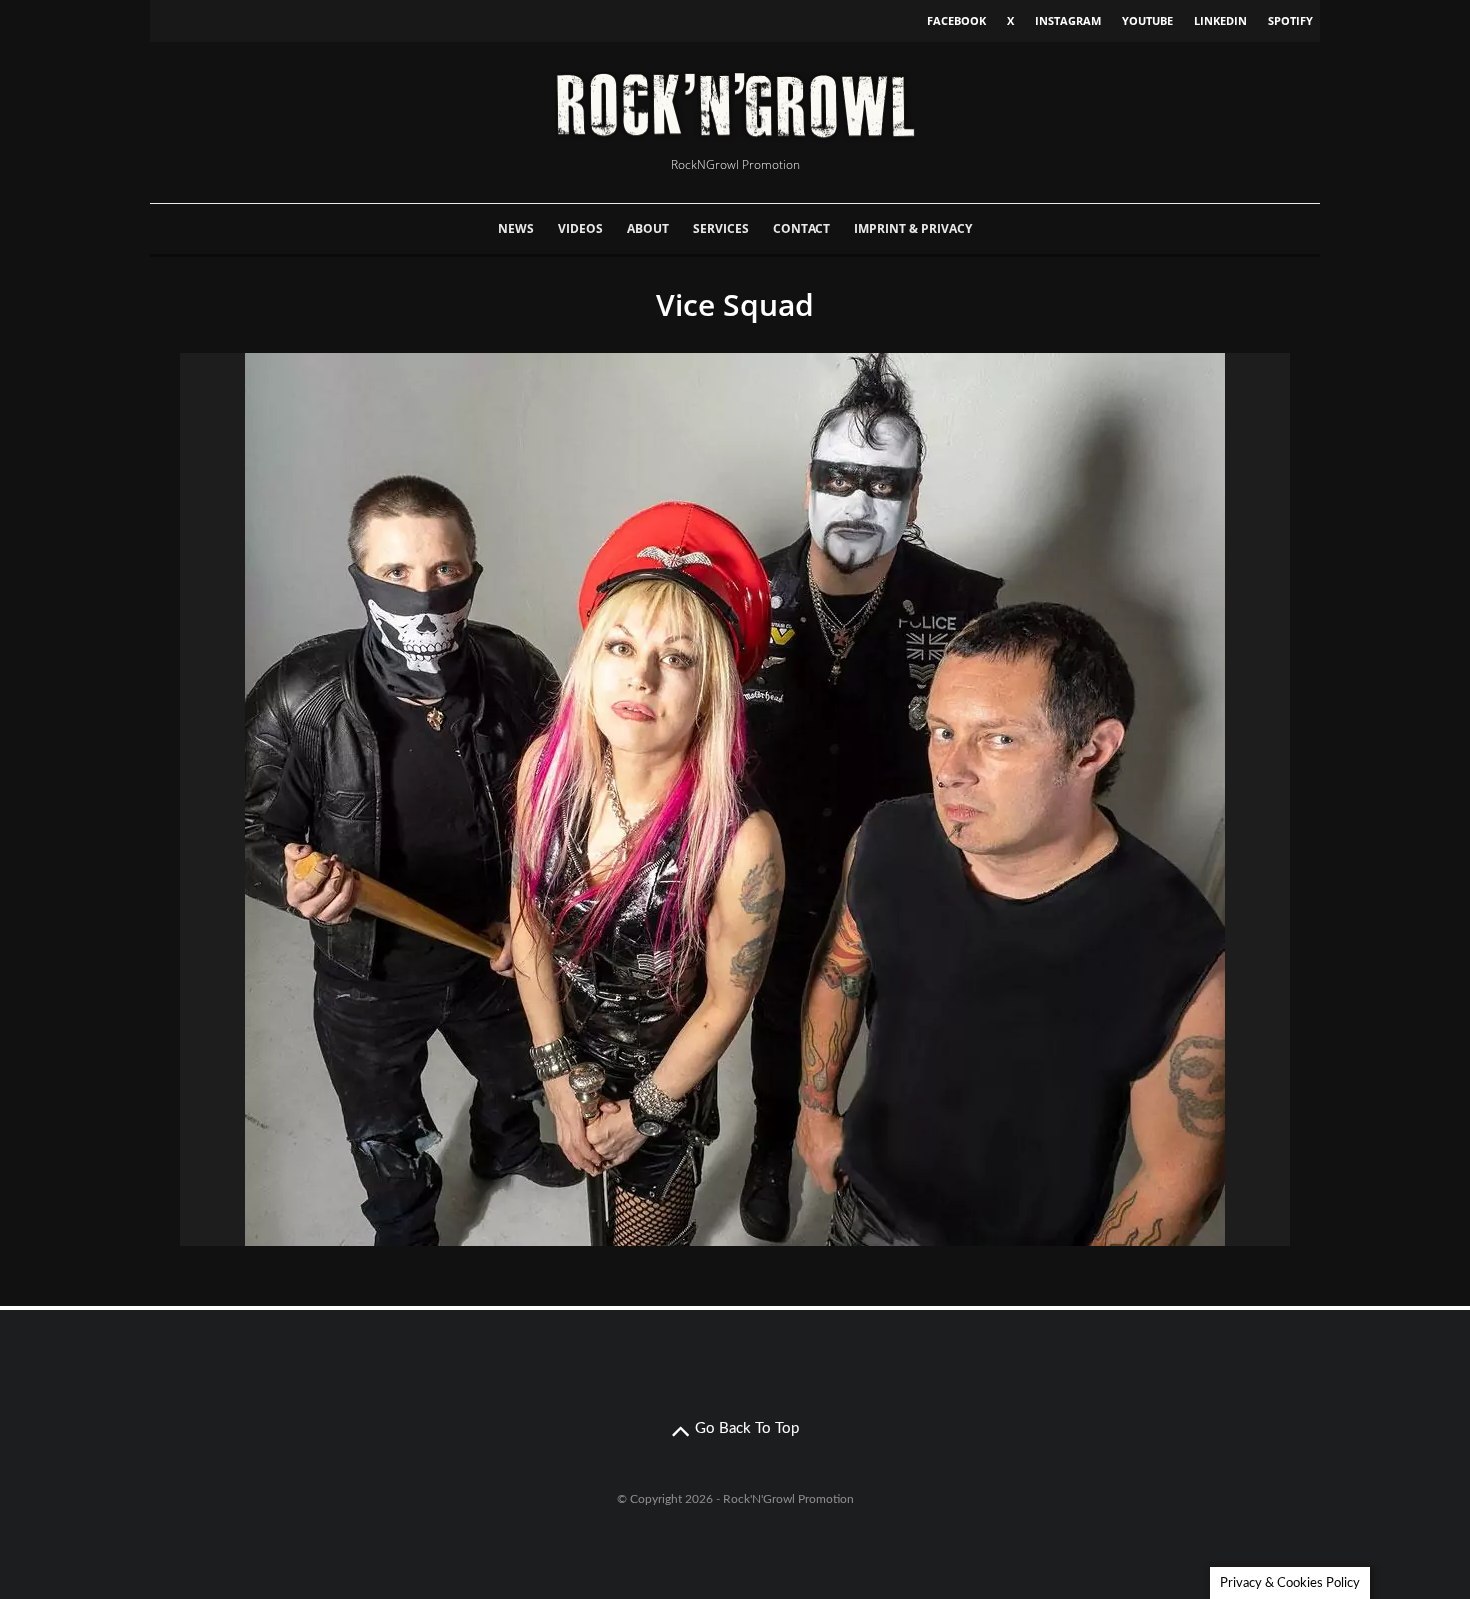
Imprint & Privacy (913, 228)
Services (721, 228)
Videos (580, 228)
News (516, 228)
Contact (801, 228)
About (648, 228)
